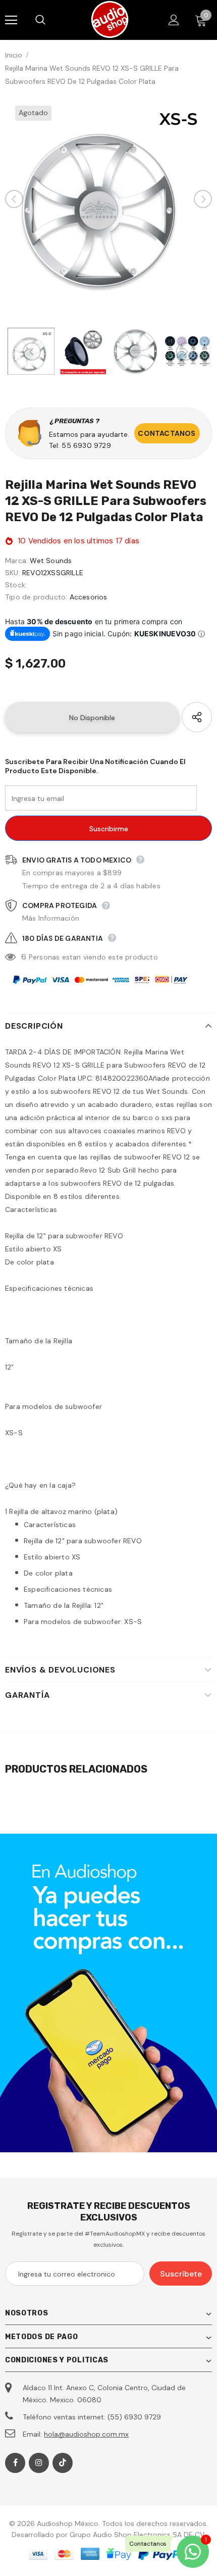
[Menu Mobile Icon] (11, 20)
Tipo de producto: (36, 597)
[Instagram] (39, 2463)
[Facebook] (15, 2463)
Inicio (14, 55)
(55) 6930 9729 (134, 2417)
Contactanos (167, 433)
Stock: (16, 585)
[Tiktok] (63, 2463)
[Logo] (110, 19)
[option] (108, 199)
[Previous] (14, 199)
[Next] (203, 199)
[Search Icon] (50, 20)
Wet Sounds (51, 561)
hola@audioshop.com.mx (86, 2434)
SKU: (13, 573)
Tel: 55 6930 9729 (80, 445)
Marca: (16, 561)
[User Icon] (174, 20)
